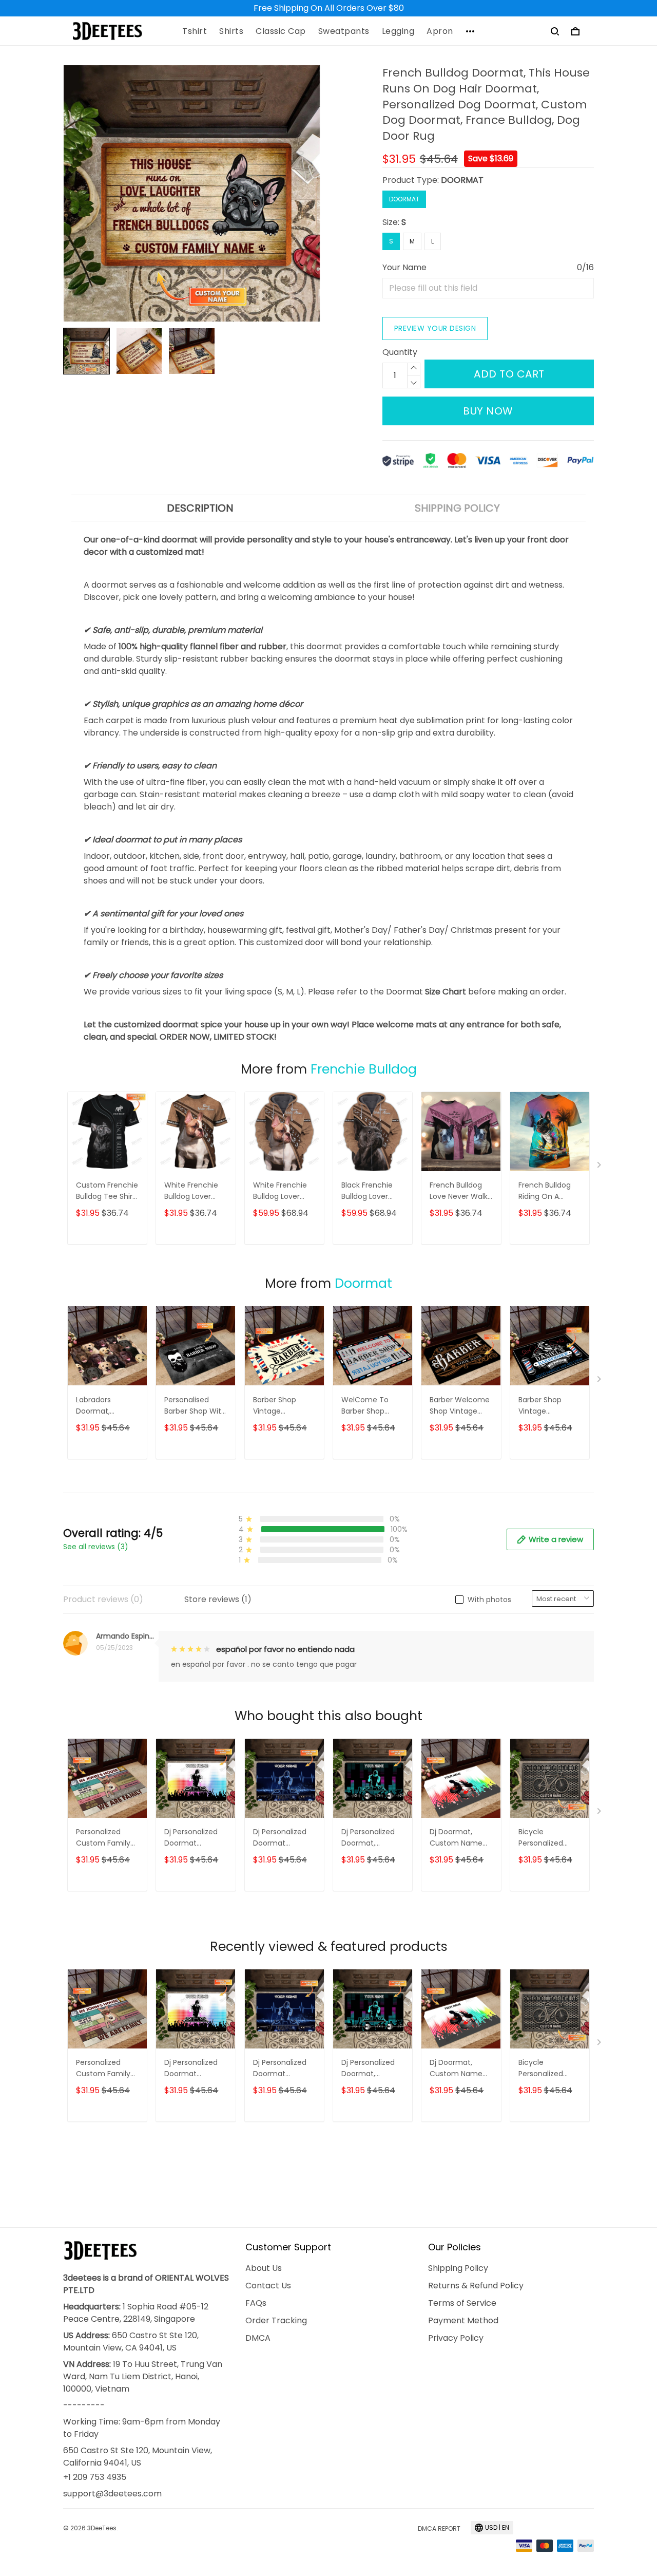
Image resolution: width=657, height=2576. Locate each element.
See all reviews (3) (96, 1547)
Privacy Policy (456, 2338)
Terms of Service (462, 2303)
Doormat (363, 1283)
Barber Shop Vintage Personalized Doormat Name (546, 1406)
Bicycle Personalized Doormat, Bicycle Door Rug (549, 1838)
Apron (440, 31)
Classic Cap (281, 31)
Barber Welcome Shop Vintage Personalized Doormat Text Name (460, 1406)
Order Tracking (276, 2320)
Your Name (404, 267)
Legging (398, 31)
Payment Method (463, 2320)
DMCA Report (439, 2528)
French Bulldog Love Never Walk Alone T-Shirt (459, 1191)
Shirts (231, 31)
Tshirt (195, 31)
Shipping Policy (458, 2268)
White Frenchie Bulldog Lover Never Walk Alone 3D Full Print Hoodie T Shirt (284, 1191)
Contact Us (268, 2286)
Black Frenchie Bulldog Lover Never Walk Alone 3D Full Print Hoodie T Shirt (372, 1191)
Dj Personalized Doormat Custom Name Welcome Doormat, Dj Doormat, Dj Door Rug (195, 1838)
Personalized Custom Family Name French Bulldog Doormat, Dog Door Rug (107, 1838)
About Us (264, 2268)
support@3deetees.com (112, 2494)
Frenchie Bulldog (364, 1069)
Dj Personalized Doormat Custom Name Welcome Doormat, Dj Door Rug (284, 1838)
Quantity (400, 352)
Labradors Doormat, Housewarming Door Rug (103, 1406)
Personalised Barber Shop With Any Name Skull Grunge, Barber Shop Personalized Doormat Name (195, 1406)
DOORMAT (462, 180)
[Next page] (600, 1167)
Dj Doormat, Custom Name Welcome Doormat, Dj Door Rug (460, 1838)
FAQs (256, 2303)
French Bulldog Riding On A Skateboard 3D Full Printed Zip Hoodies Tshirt (545, 1191)
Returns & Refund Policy (476, 2286)
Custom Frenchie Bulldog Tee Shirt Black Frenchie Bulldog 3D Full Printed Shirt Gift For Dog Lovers (107, 1191)
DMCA (258, 2338)
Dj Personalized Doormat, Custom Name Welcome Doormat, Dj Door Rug (372, 1838)
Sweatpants (344, 31)
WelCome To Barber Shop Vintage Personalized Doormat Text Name (366, 1406)
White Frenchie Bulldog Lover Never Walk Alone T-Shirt (195, 1191)
